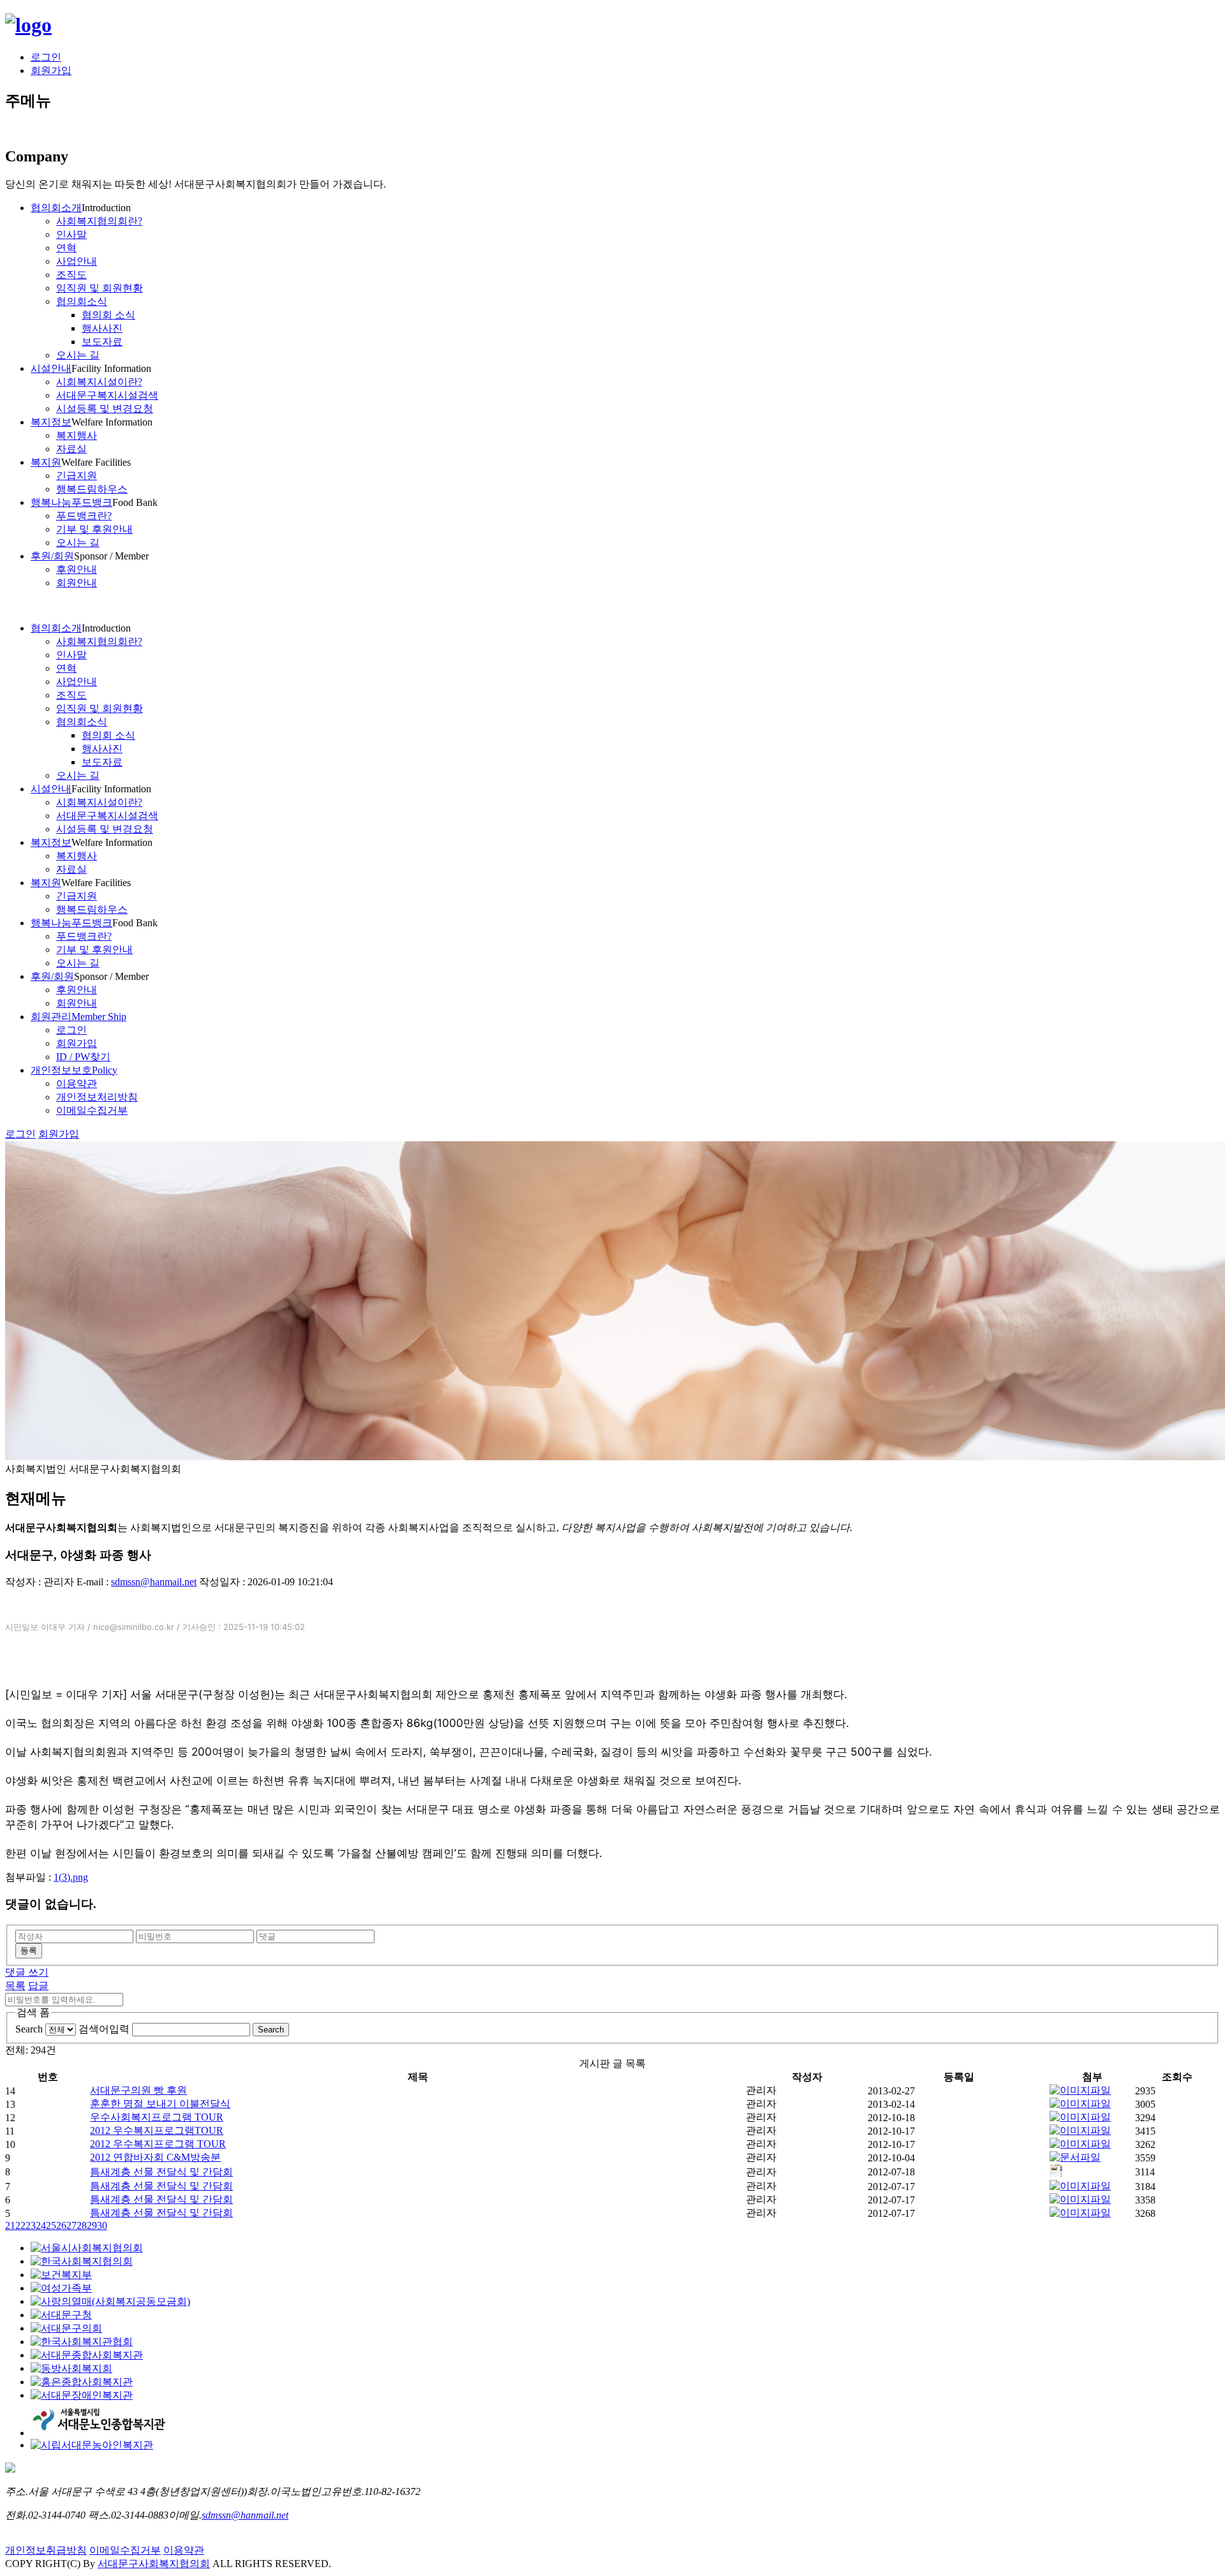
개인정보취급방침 (46, 2550)
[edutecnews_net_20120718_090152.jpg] (1056, 2174)
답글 (38, 1986)
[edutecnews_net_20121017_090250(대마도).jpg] (1080, 2130)
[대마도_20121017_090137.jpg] (1080, 2144)
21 (10, 2225)
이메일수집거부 (125, 2550)
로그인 (46, 57)
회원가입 (51, 70)
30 (102, 2225)
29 (92, 2225)
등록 (29, 1951)
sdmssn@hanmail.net (154, 1582)
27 (71, 2225)
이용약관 (184, 2550)
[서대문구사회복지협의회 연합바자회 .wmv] (1075, 2157)
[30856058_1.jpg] (1080, 2213)
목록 (15, 1986)
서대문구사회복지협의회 (154, 2564)
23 (31, 2225)
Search (29, 2029)
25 (51, 2225)
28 (82, 2225)
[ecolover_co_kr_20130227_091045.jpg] (1080, 2090)
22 (20, 2225)
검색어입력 (104, 2029)
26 (61, 2225)
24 (41, 2225)
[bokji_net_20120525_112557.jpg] (1080, 2186)
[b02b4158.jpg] (1080, 2117)
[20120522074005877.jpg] (1080, 2199)
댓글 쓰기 (27, 1972)
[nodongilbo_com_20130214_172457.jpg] (1080, 2104)
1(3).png (71, 1877)
